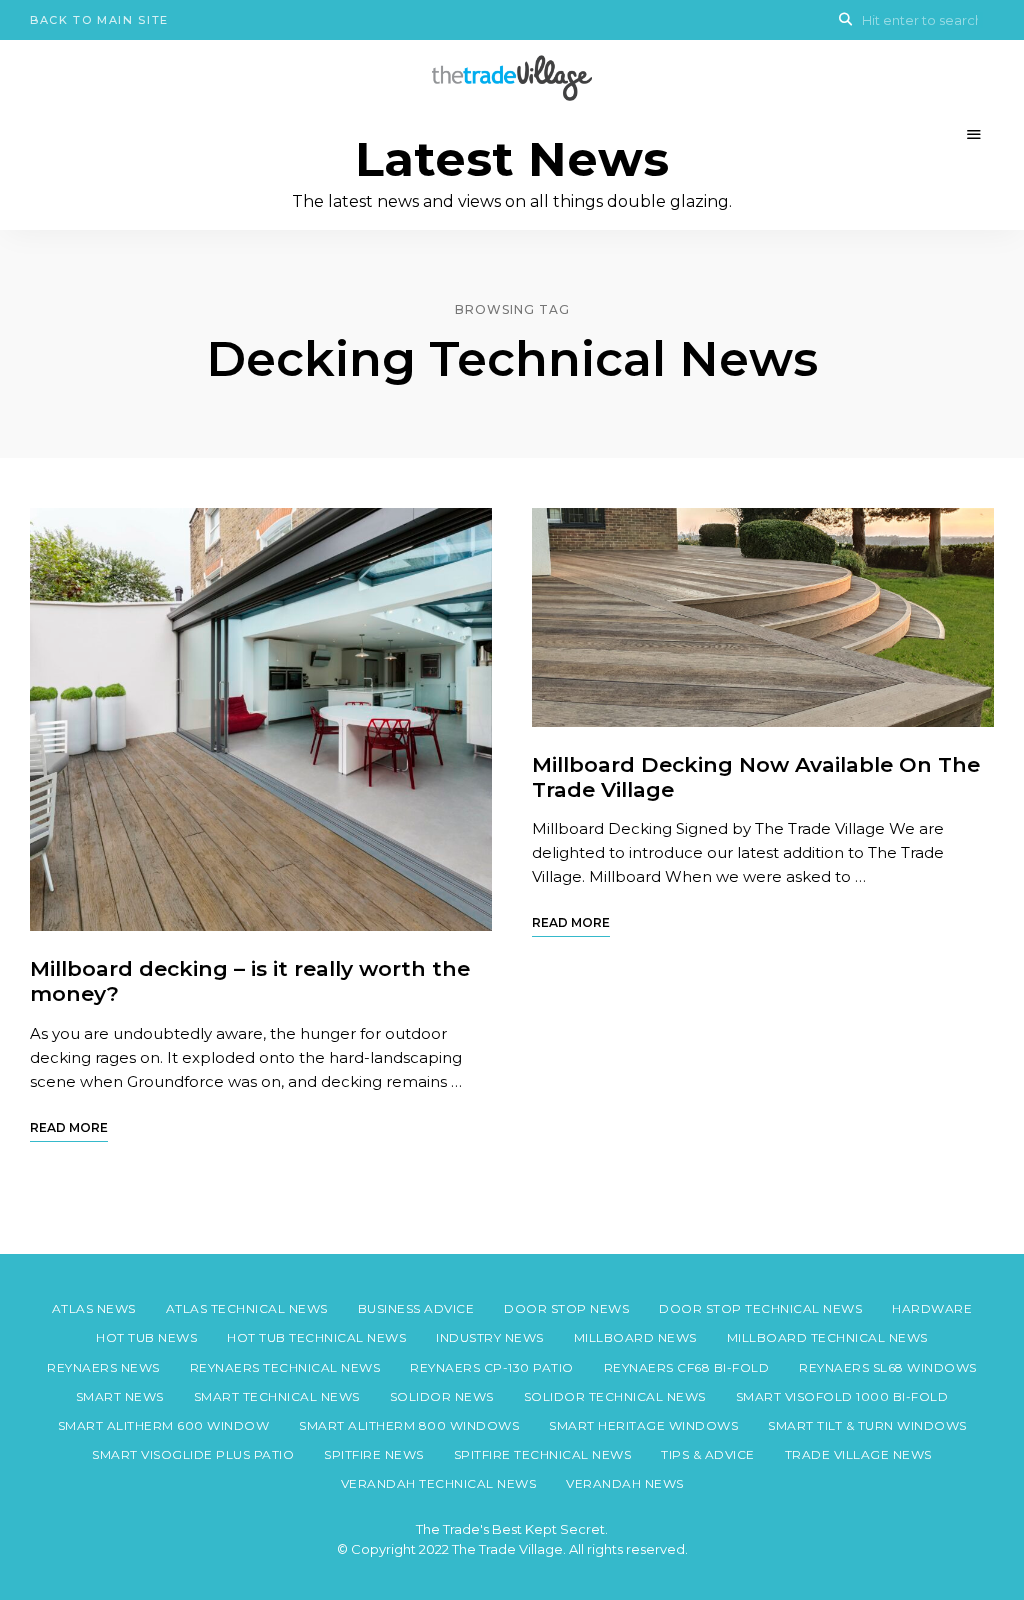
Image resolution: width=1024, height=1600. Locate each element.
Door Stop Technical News (760, 1308)
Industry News (490, 1337)
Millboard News (635, 1337)
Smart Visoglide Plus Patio (193, 1454)
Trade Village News (858, 1454)
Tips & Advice (708, 1454)
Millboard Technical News (827, 1337)
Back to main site (99, 20)
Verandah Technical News (439, 1483)
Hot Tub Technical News (316, 1337)
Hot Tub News (146, 1337)
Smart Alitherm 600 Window (164, 1425)
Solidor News (442, 1396)
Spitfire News (374, 1454)
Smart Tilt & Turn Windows (867, 1425)
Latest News (512, 159)
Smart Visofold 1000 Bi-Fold (842, 1396)
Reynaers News (103, 1367)
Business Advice (416, 1308)
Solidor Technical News (615, 1396)
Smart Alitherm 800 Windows (409, 1425)
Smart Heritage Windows (643, 1425)
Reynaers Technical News (285, 1367)
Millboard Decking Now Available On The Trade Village (756, 777)
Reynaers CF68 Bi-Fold (687, 1367)
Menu (974, 135)
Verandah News (625, 1483)
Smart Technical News (277, 1396)
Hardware (932, 1308)
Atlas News (94, 1308)
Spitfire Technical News (543, 1454)
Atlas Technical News (247, 1308)
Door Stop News (566, 1308)
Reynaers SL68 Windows (888, 1367)
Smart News (120, 1396)
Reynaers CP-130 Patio (492, 1367)
